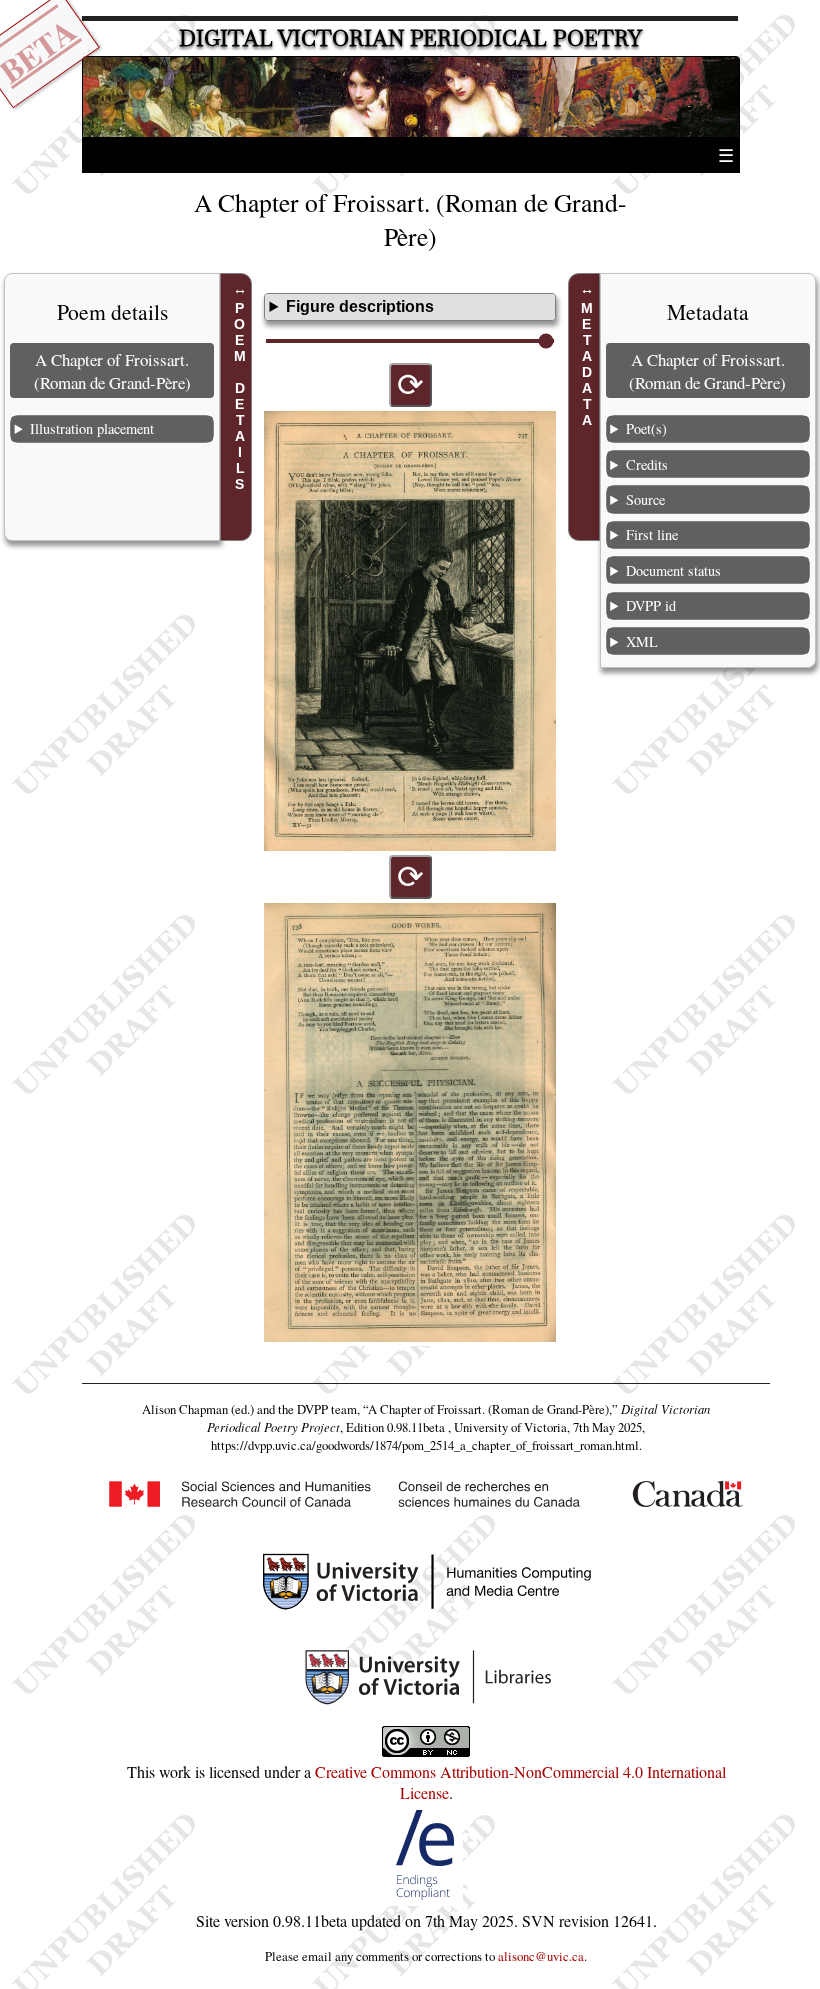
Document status (673, 570)
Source (645, 499)
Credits (647, 464)
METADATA (587, 364)
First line (652, 534)
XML (642, 641)
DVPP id (651, 605)
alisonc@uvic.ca (541, 1956)
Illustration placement (92, 428)
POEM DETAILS (240, 396)
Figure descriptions (360, 306)
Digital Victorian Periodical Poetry (410, 38)
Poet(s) (646, 428)
